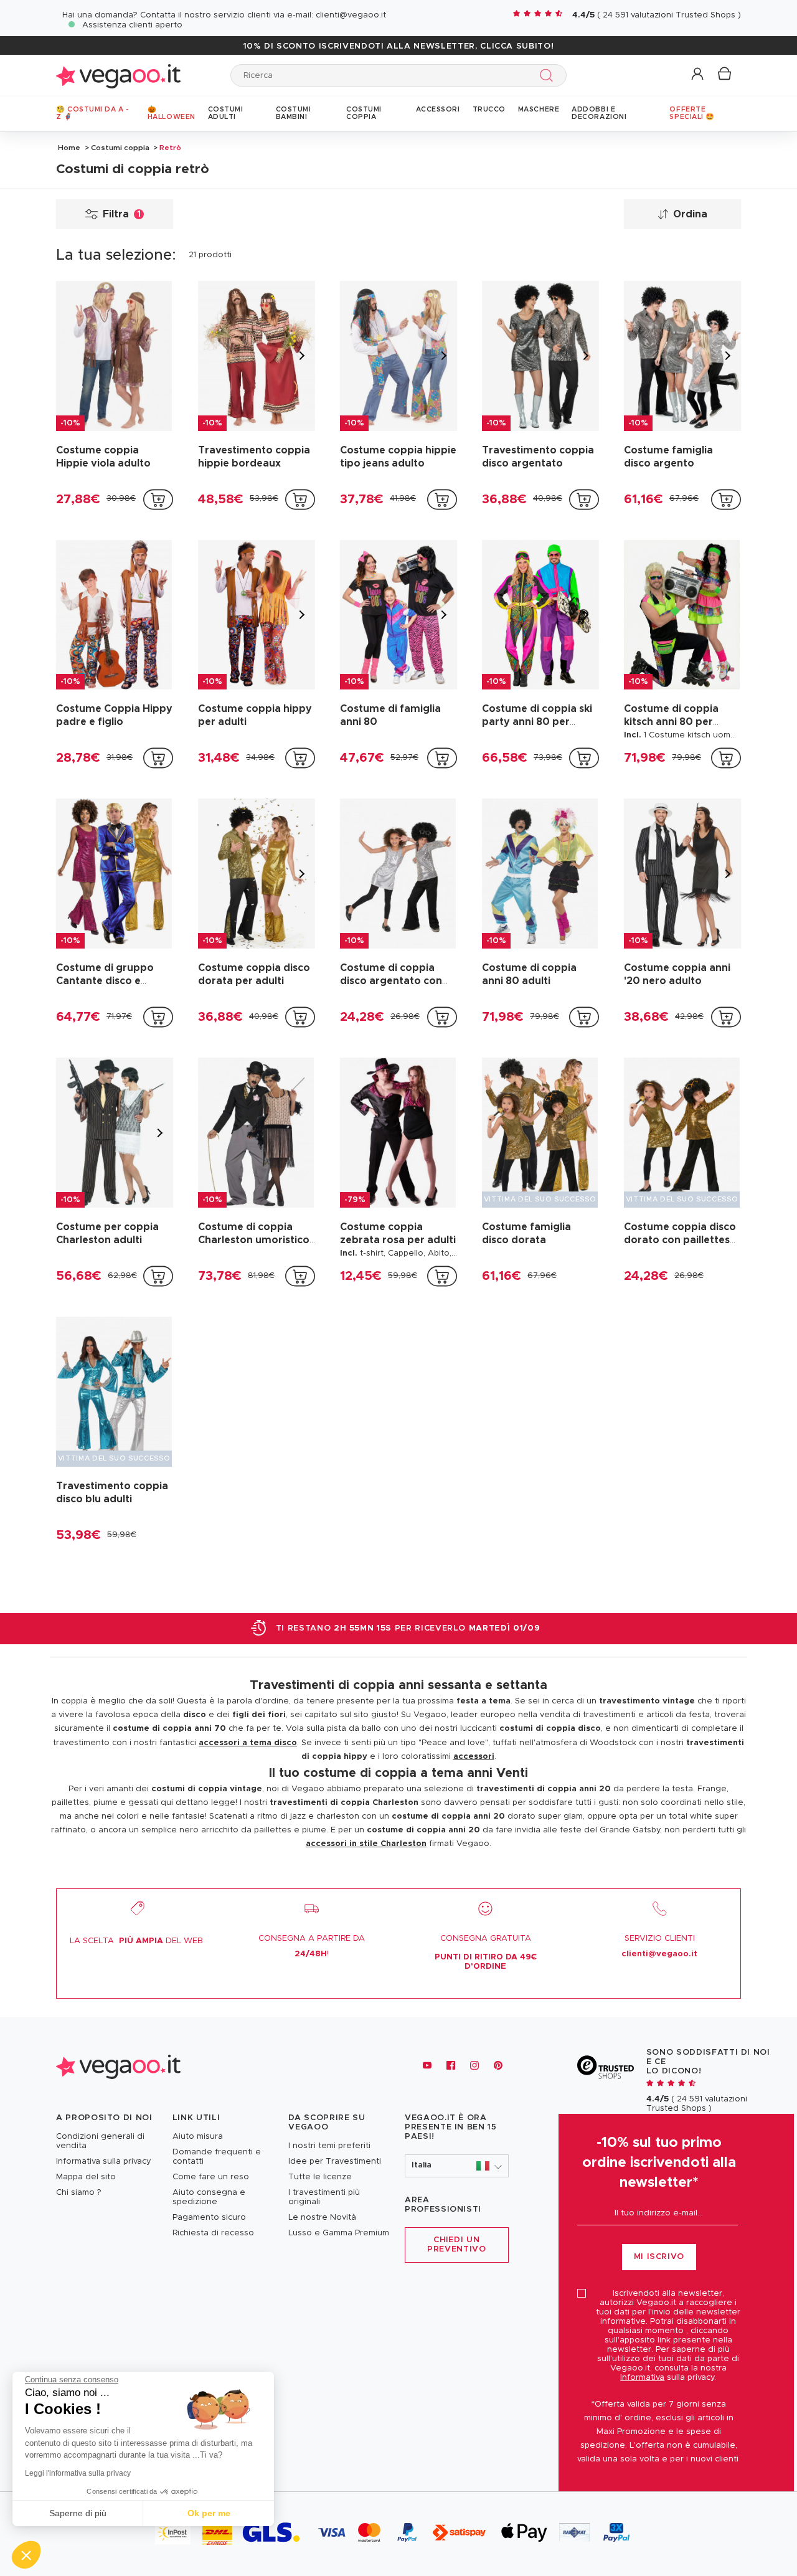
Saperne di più (78, 2513)
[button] (698, 74)
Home (69, 148)
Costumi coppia (120, 148)
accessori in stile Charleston (366, 1844)
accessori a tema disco (248, 1743)
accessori (474, 1757)
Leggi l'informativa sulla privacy (78, 2473)
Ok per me (209, 2513)
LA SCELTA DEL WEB (136, 1941)
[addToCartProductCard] (158, 500)
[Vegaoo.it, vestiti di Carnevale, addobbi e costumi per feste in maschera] (118, 75)
